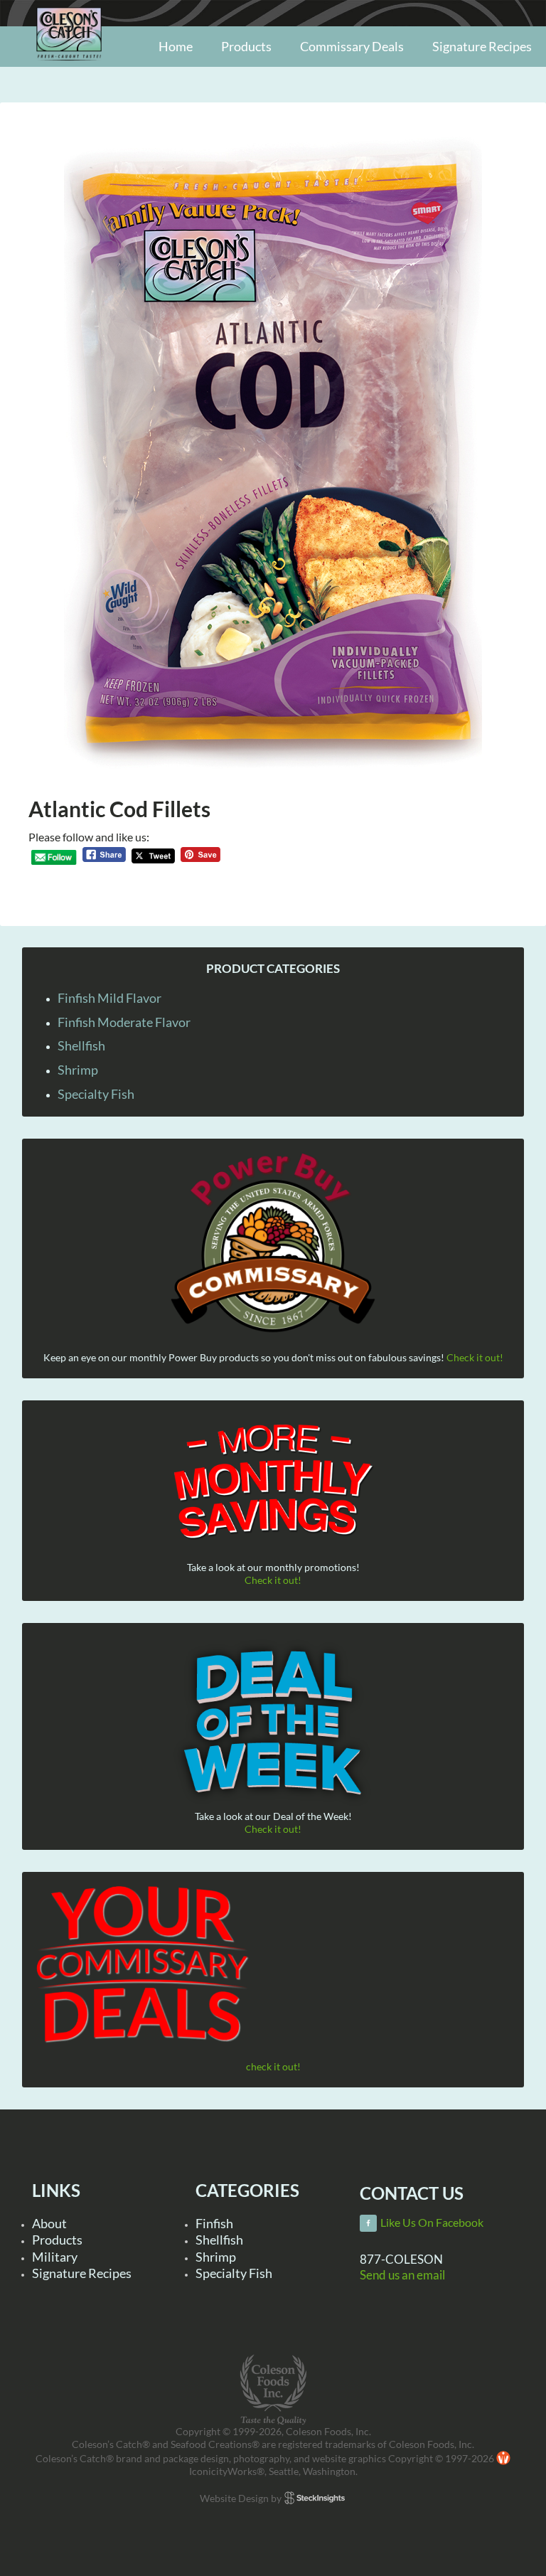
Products (57, 2240)
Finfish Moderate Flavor (124, 1022)
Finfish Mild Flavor (109, 998)
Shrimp (78, 1070)
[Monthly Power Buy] (273, 1244)
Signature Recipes (82, 2273)
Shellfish (81, 1045)
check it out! (273, 2066)
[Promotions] (273, 1479)
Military (55, 2257)
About (49, 2223)
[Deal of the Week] (273, 1724)
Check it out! (475, 1357)
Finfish (214, 2223)
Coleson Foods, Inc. (69, 66)
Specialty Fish (96, 1094)
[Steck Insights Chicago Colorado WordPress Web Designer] (315, 2498)
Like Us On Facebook (432, 2223)
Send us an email (402, 2275)
